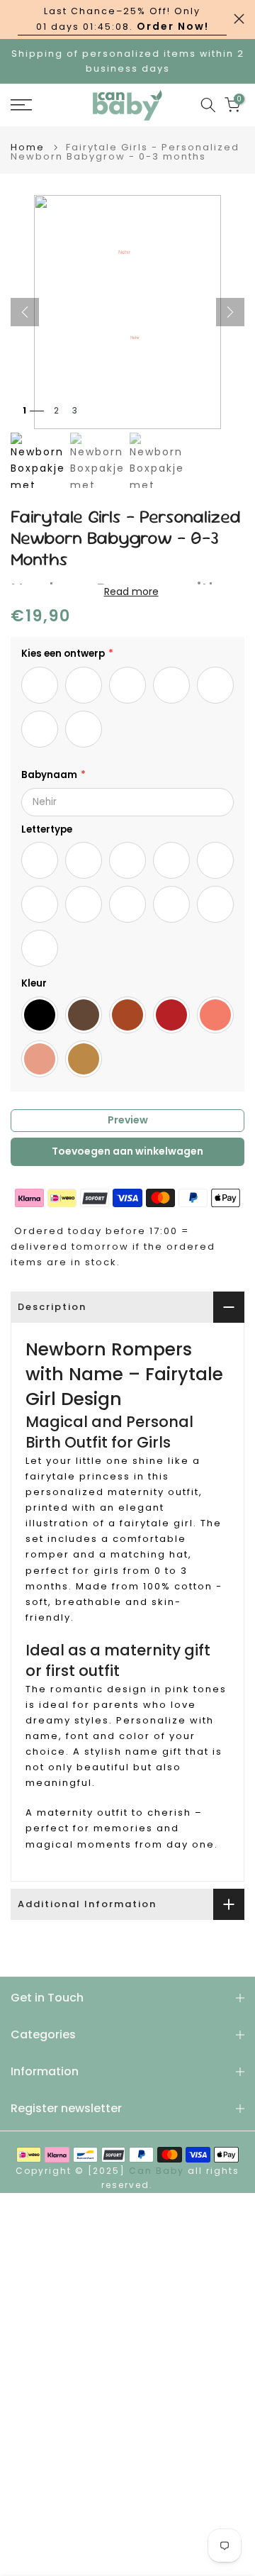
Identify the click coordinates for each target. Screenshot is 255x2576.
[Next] (230, 312)
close (239, 19)
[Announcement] (122, 20)
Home (28, 147)
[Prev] (25, 312)
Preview (128, 1120)
